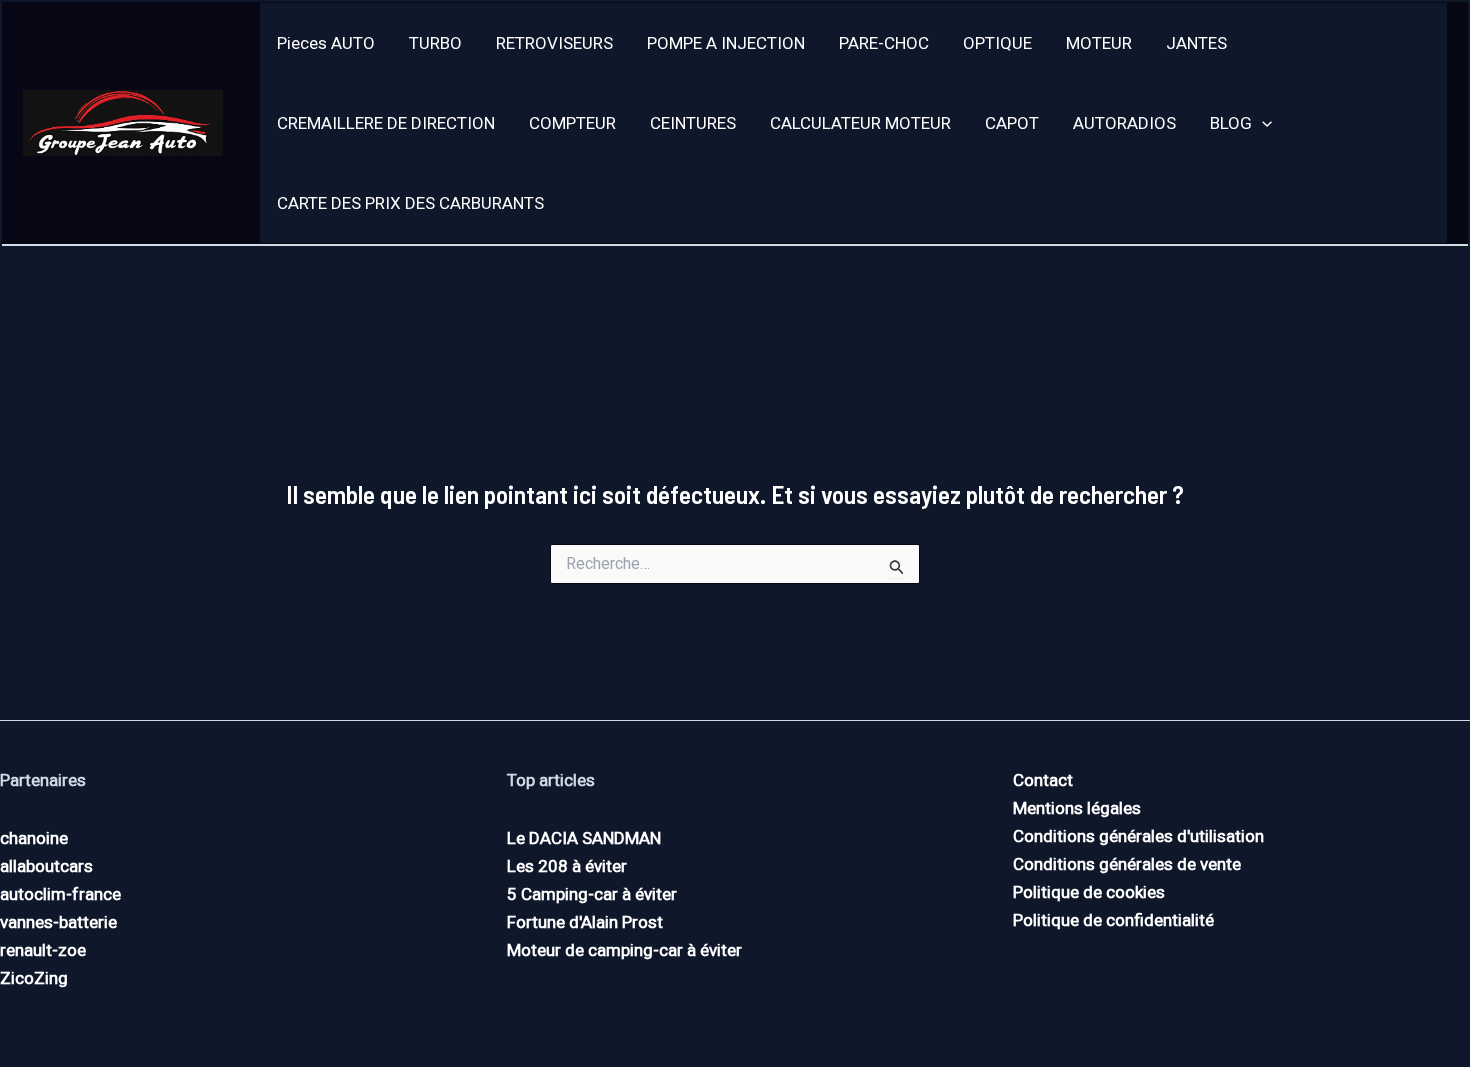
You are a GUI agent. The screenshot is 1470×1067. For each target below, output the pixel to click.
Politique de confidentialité (1113, 920)
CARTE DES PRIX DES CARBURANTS (410, 203)
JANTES (1196, 43)
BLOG (1231, 123)
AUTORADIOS (1124, 123)
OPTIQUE (997, 43)
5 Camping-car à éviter (592, 894)
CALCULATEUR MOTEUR (860, 123)
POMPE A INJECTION (726, 43)
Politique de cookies (1089, 892)
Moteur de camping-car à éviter (624, 950)
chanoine (34, 838)
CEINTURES (693, 123)
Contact (1043, 780)
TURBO (435, 43)
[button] (1262, 123)
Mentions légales (1077, 808)
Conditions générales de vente (1127, 864)
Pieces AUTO (326, 43)
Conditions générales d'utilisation (1138, 836)
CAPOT (1012, 123)
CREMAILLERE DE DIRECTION (386, 123)
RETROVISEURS (554, 43)
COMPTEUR (572, 123)
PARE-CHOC (884, 43)
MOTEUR (1099, 43)
